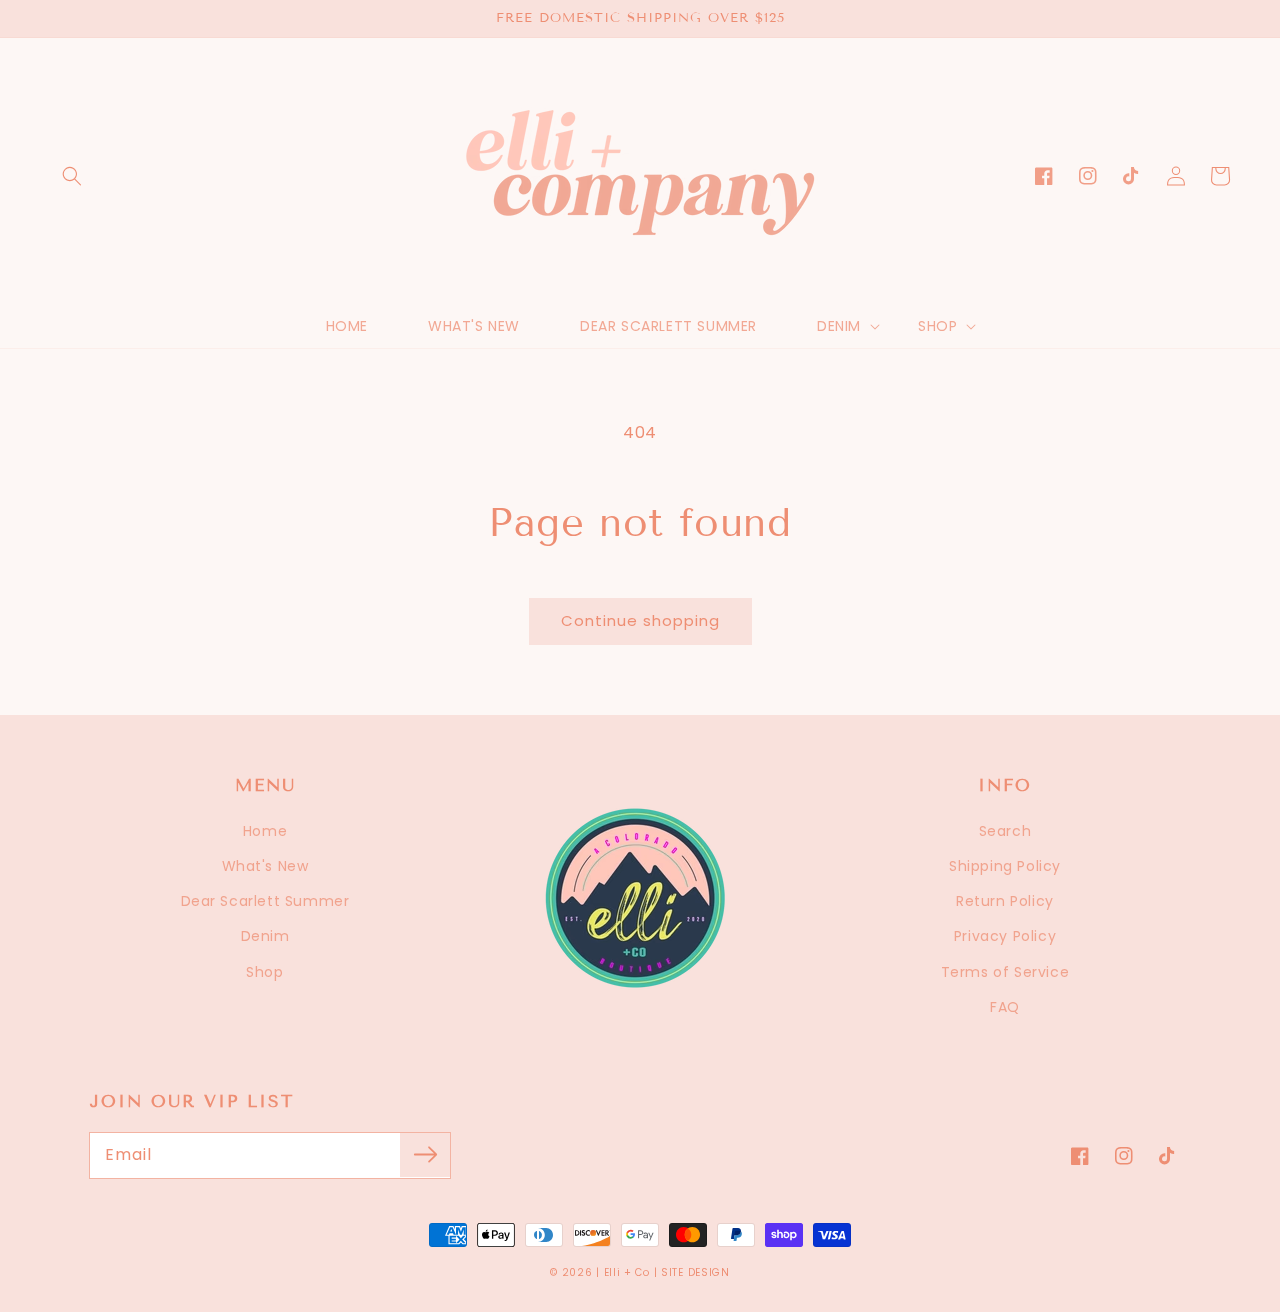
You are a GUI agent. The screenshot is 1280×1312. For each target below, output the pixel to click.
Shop (264, 972)
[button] (72, 176)
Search (1005, 831)
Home (265, 831)
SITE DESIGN (695, 1272)
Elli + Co (627, 1272)
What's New (265, 866)
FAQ (1005, 1007)
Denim (265, 936)
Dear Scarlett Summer (265, 901)
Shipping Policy (1005, 866)
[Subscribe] (425, 1155)
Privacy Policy (1005, 936)
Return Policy (1005, 901)
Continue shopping (640, 620)
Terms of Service (1005, 972)
